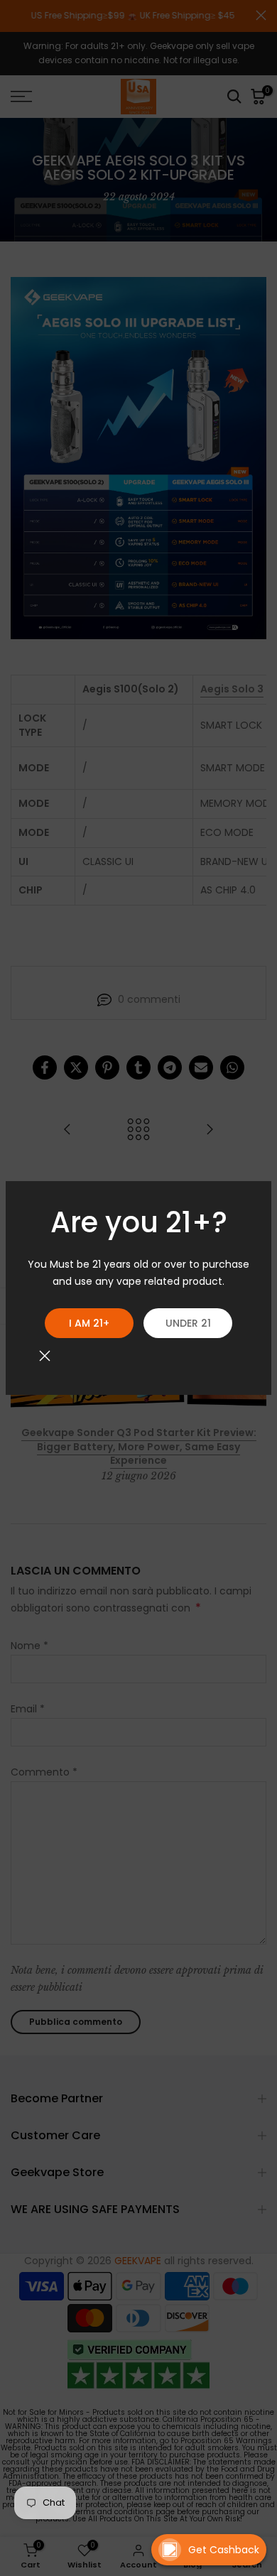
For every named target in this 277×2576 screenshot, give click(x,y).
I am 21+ (89, 1323)
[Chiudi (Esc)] (45, 1356)
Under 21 (188, 1323)
